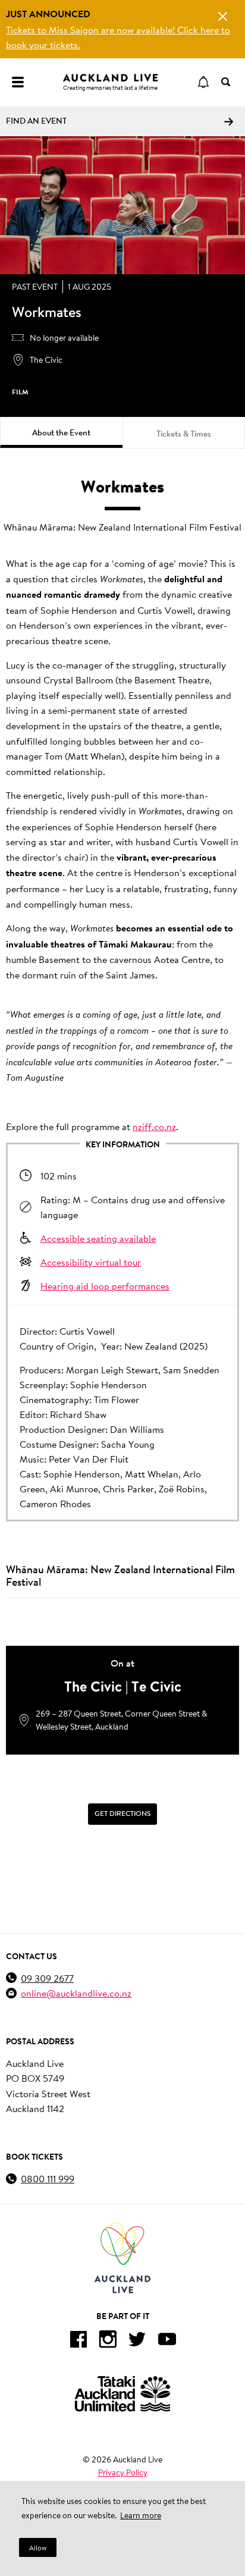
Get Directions (122, 1813)
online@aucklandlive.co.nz (76, 1993)
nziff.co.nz (154, 1126)
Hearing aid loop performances (105, 1286)
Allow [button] (38, 2548)
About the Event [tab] (61, 432)
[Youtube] (167, 2341)
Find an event (36, 121)
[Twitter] (137, 2341)
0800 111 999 (48, 2178)
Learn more (141, 2515)
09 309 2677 (47, 1978)
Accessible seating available (98, 1238)
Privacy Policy (123, 2473)
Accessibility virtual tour (91, 1262)
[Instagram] (108, 2341)
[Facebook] (78, 2341)
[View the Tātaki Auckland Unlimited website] (122, 2394)
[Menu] (18, 82)
